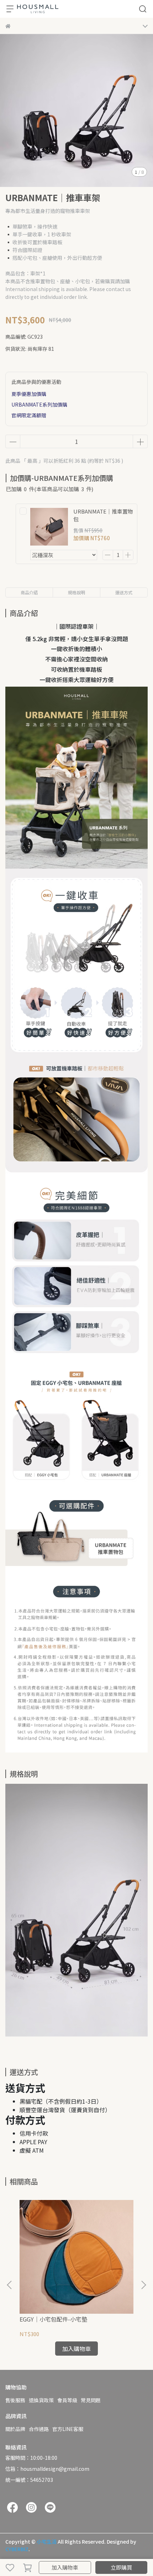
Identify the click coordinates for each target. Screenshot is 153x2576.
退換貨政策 (41, 2400)
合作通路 (39, 2429)
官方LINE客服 (68, 2429)
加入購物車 (65, 2567)
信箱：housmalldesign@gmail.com (47, 2469)
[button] (143, 2285)
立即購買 (121, 2567)
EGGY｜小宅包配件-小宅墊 (53, 2319)
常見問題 (91, 2400)
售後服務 (15, 2400)
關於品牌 (15, 2429)
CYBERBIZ (17, 2549)
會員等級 (67, 2400)
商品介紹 (29, 592)
